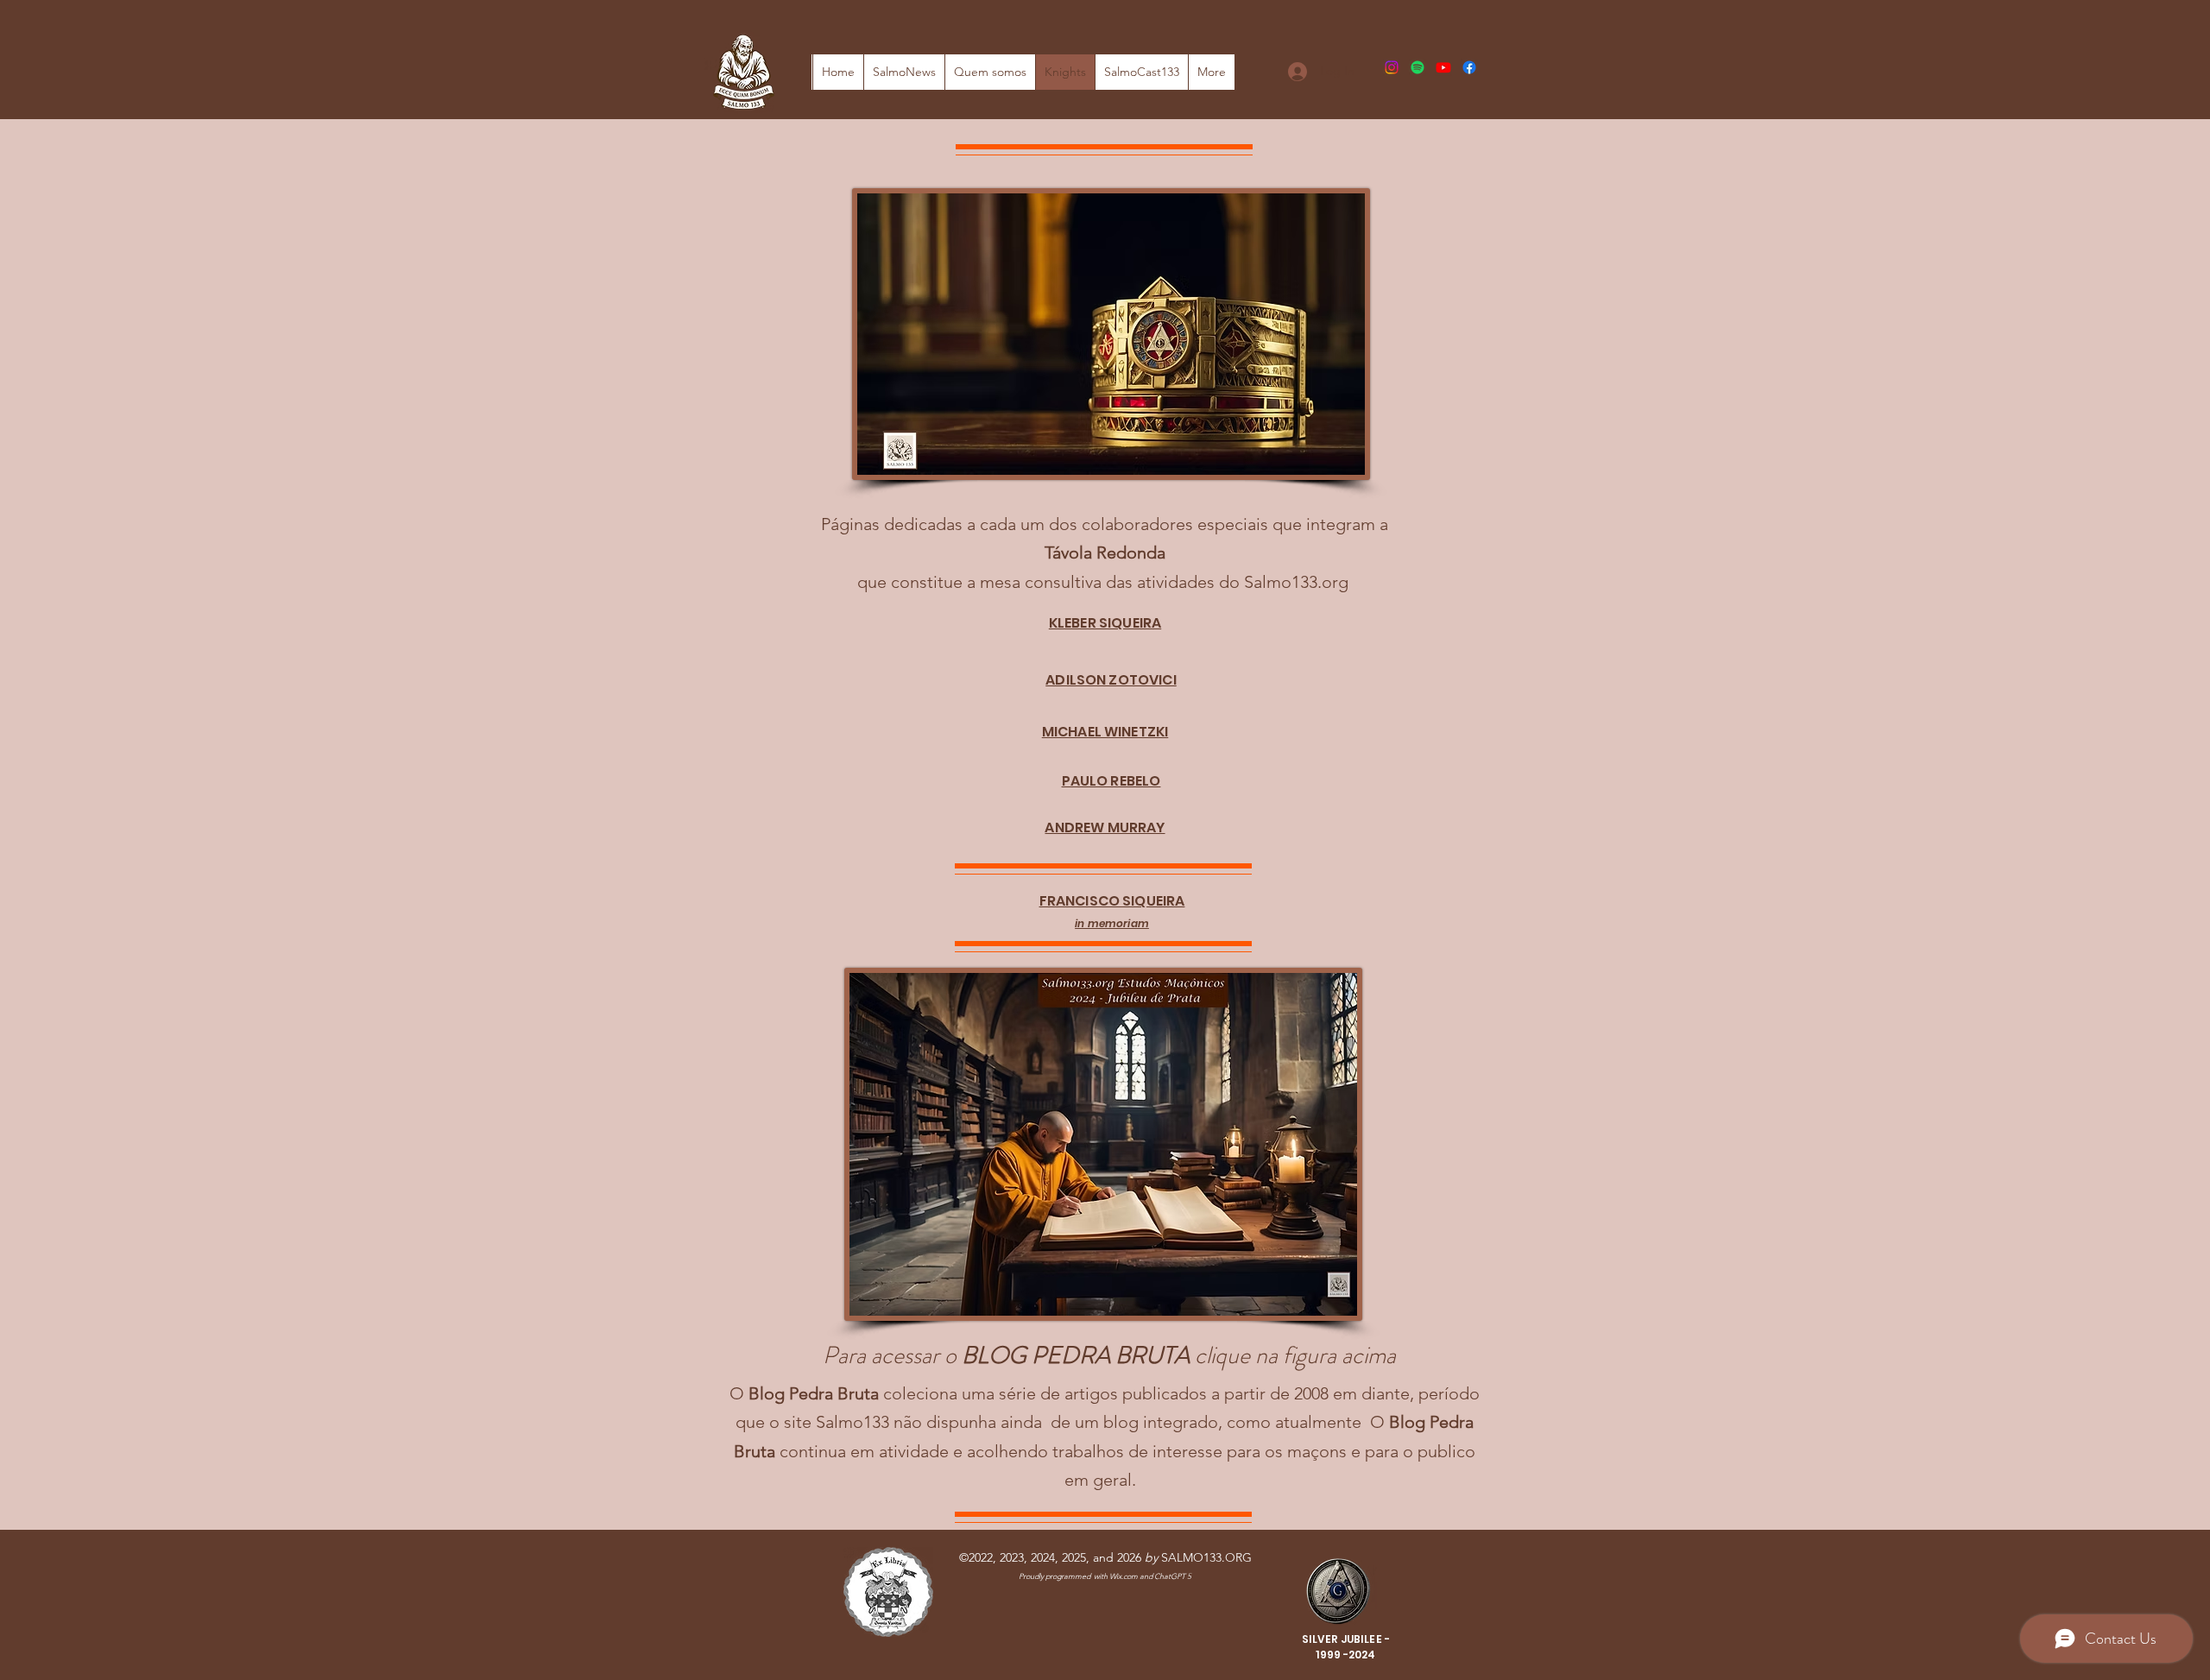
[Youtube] (1443, 67)
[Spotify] (1418, 67)
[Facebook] (1469, 67)
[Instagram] (1392, 67)
